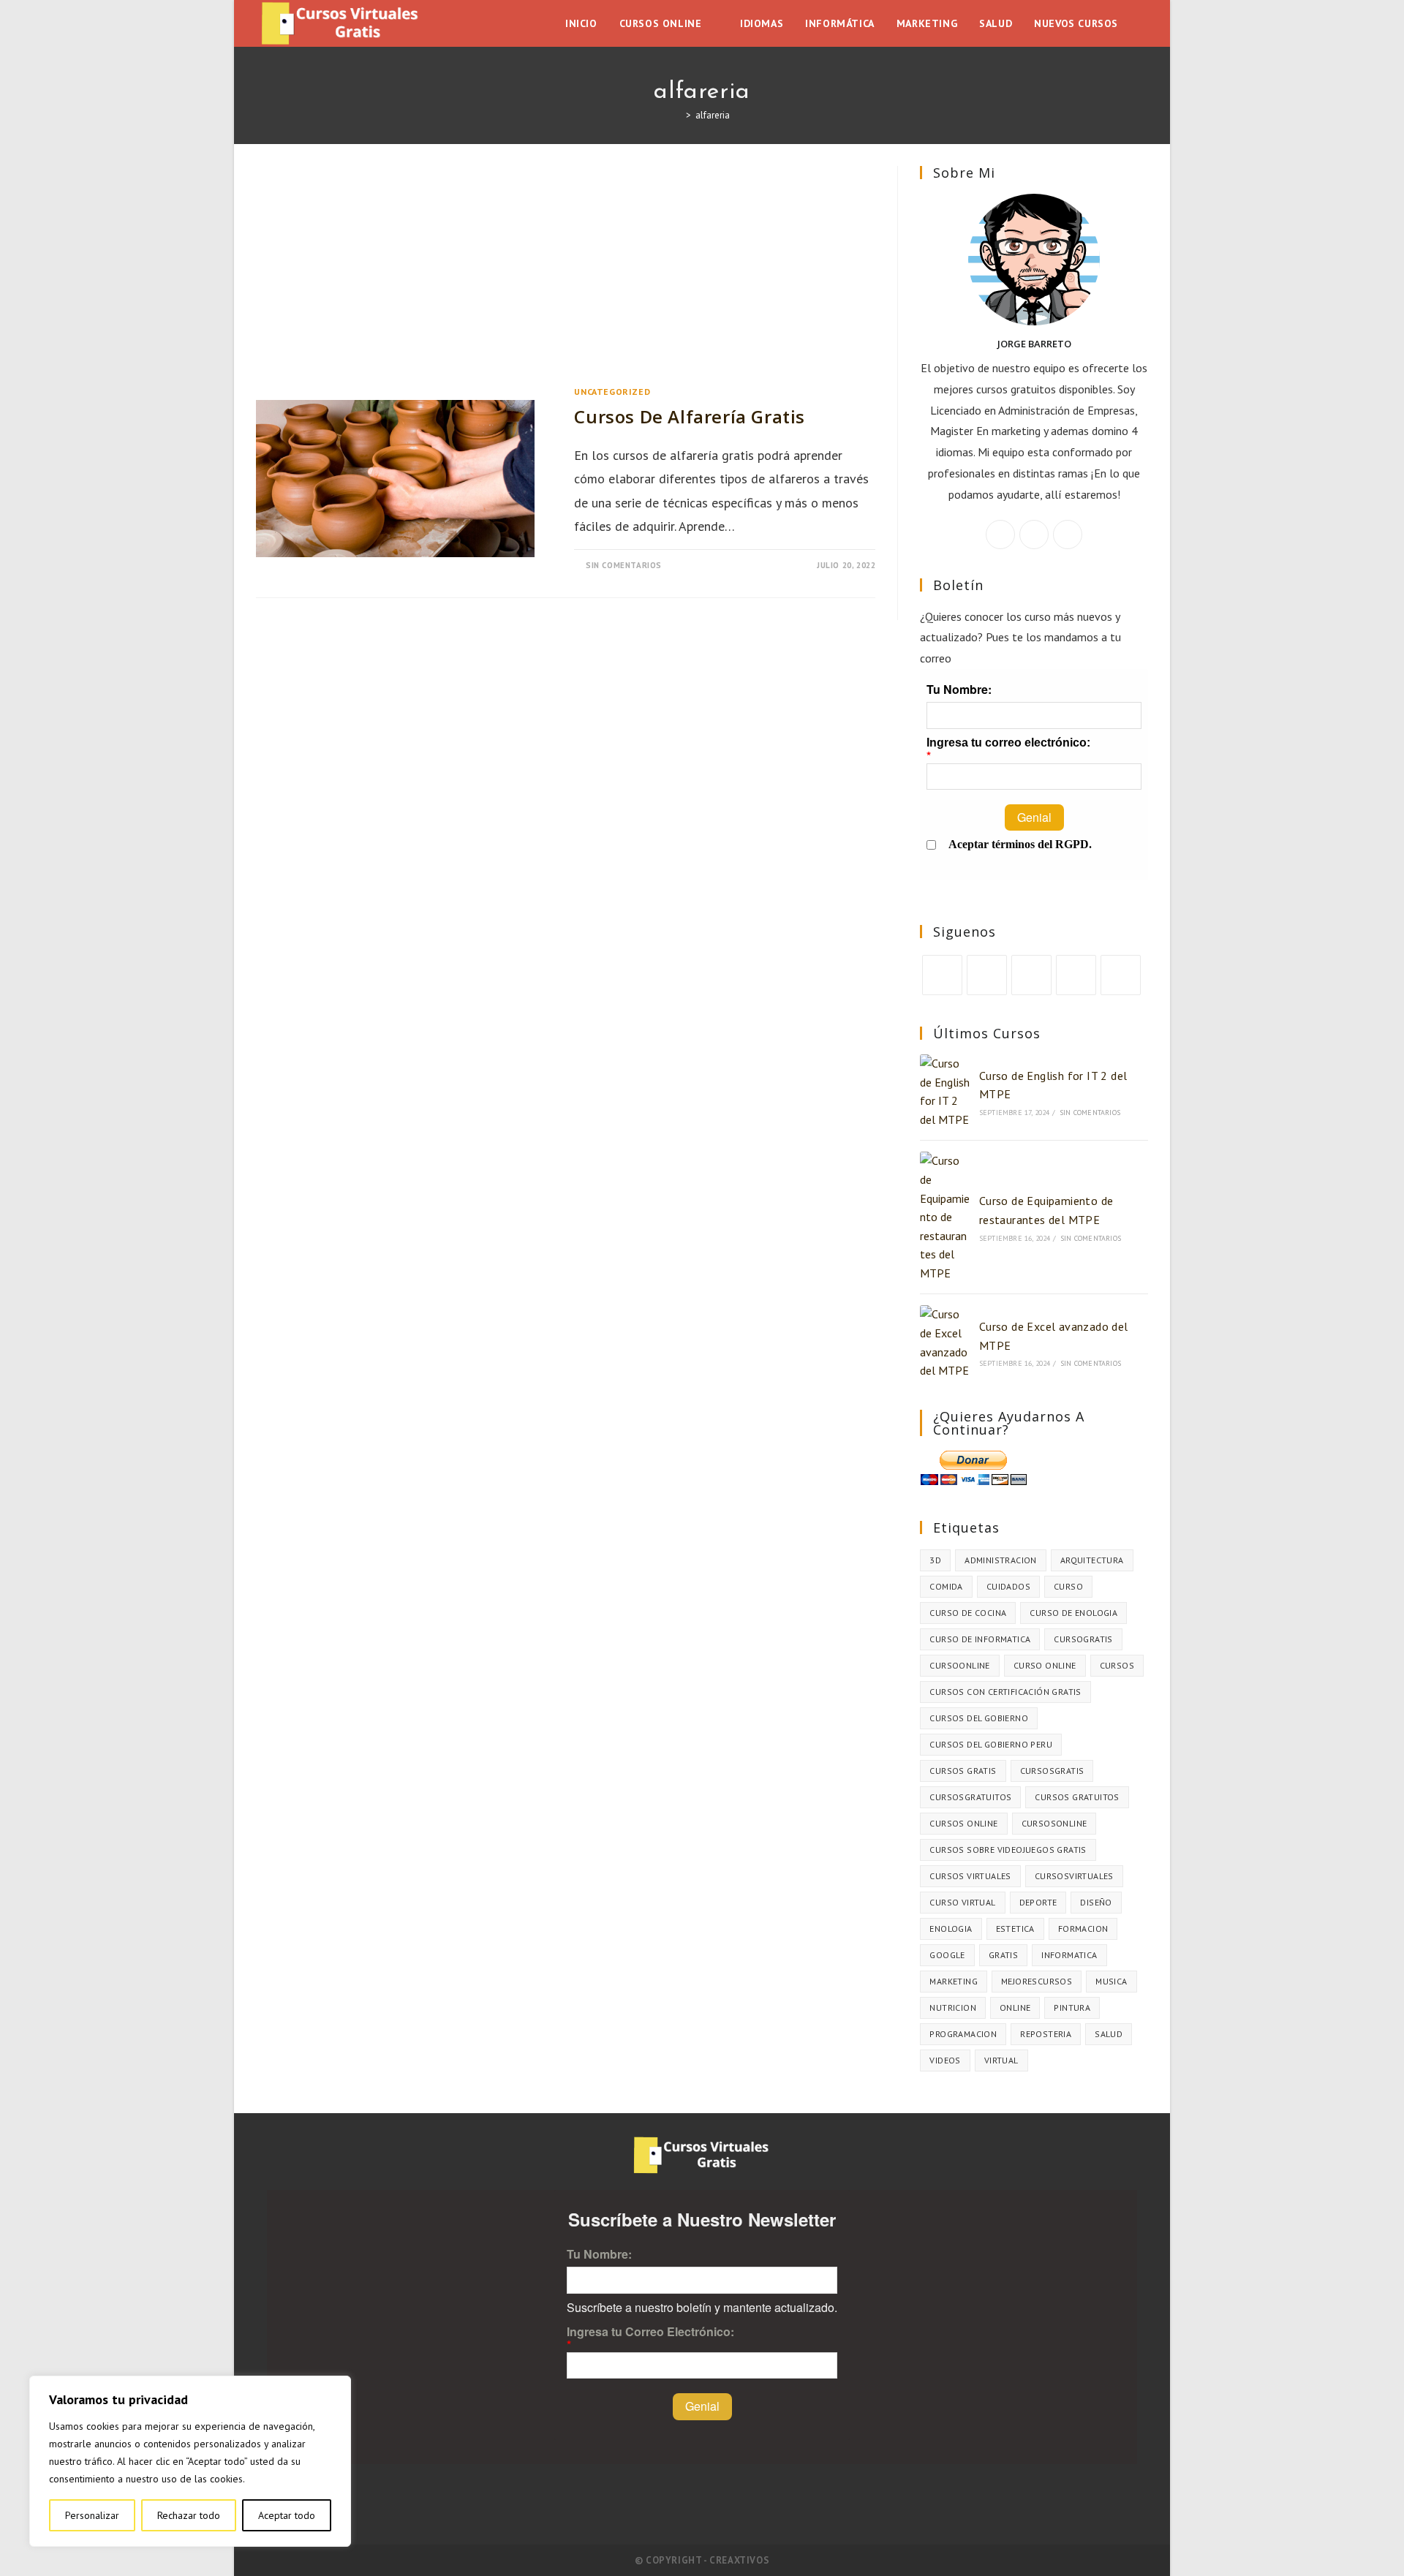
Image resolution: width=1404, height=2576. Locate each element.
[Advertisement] (566, 274)
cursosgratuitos (970, 1797)
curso (1068, 1586)
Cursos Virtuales (970, 1876)
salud (1109, 2034)
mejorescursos (1037, 1981)
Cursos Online (963, 1823)
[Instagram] (1068, 535)
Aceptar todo (287, 2515)
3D (935, 1560)
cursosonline (1054, 1823)
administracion (1001, 1560)
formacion (1083, 1929)
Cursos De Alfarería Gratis (690, 416)
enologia (951, 1929)
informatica (1069, 1955)
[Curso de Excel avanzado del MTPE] (945, 1342)
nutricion (953, 2007)
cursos (1117, 1665)
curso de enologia (1073, 1613)
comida (946, 1586)
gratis (1003, 1955)
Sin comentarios (624, 565)
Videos (945, 2060)
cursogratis (1083, 1639)
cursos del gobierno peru (991, 1744)
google (947, 1955)
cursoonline (959, 1665)
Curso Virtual (962, 1902)
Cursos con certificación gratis (1005, 1692)
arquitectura (1092, 1560)
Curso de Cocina (968, 1613)
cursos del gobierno (979, 1718)
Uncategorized (612, 392)
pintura (1072, 2007)
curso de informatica (980, 1639)
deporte (1038, 1902)
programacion (963, 2034)
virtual (1001, 2060)
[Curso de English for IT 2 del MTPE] (945, 1092)
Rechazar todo (189, 2515)
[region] (190, 2461)
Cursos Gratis (963, 1771)
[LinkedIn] (1076, 975)
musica (1111, 1981)
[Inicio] (678, 115)
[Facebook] (1034, 535)
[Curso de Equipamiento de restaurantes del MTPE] (945, 1217)
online (1015, 2007)
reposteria (1046, 2034)
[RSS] (1121, 975)
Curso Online (1045, 1665)
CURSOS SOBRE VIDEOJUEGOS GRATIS (1008, 1850)
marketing (954, 1981)
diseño (1096, 1902)
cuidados (1008, 1586)
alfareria (713, 115)
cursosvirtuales (1074, 1876)
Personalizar (92, 2515)
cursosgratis (1052, 1771)
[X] (1000, 535)
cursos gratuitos (1077, 1797)
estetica (1015, 1929)
